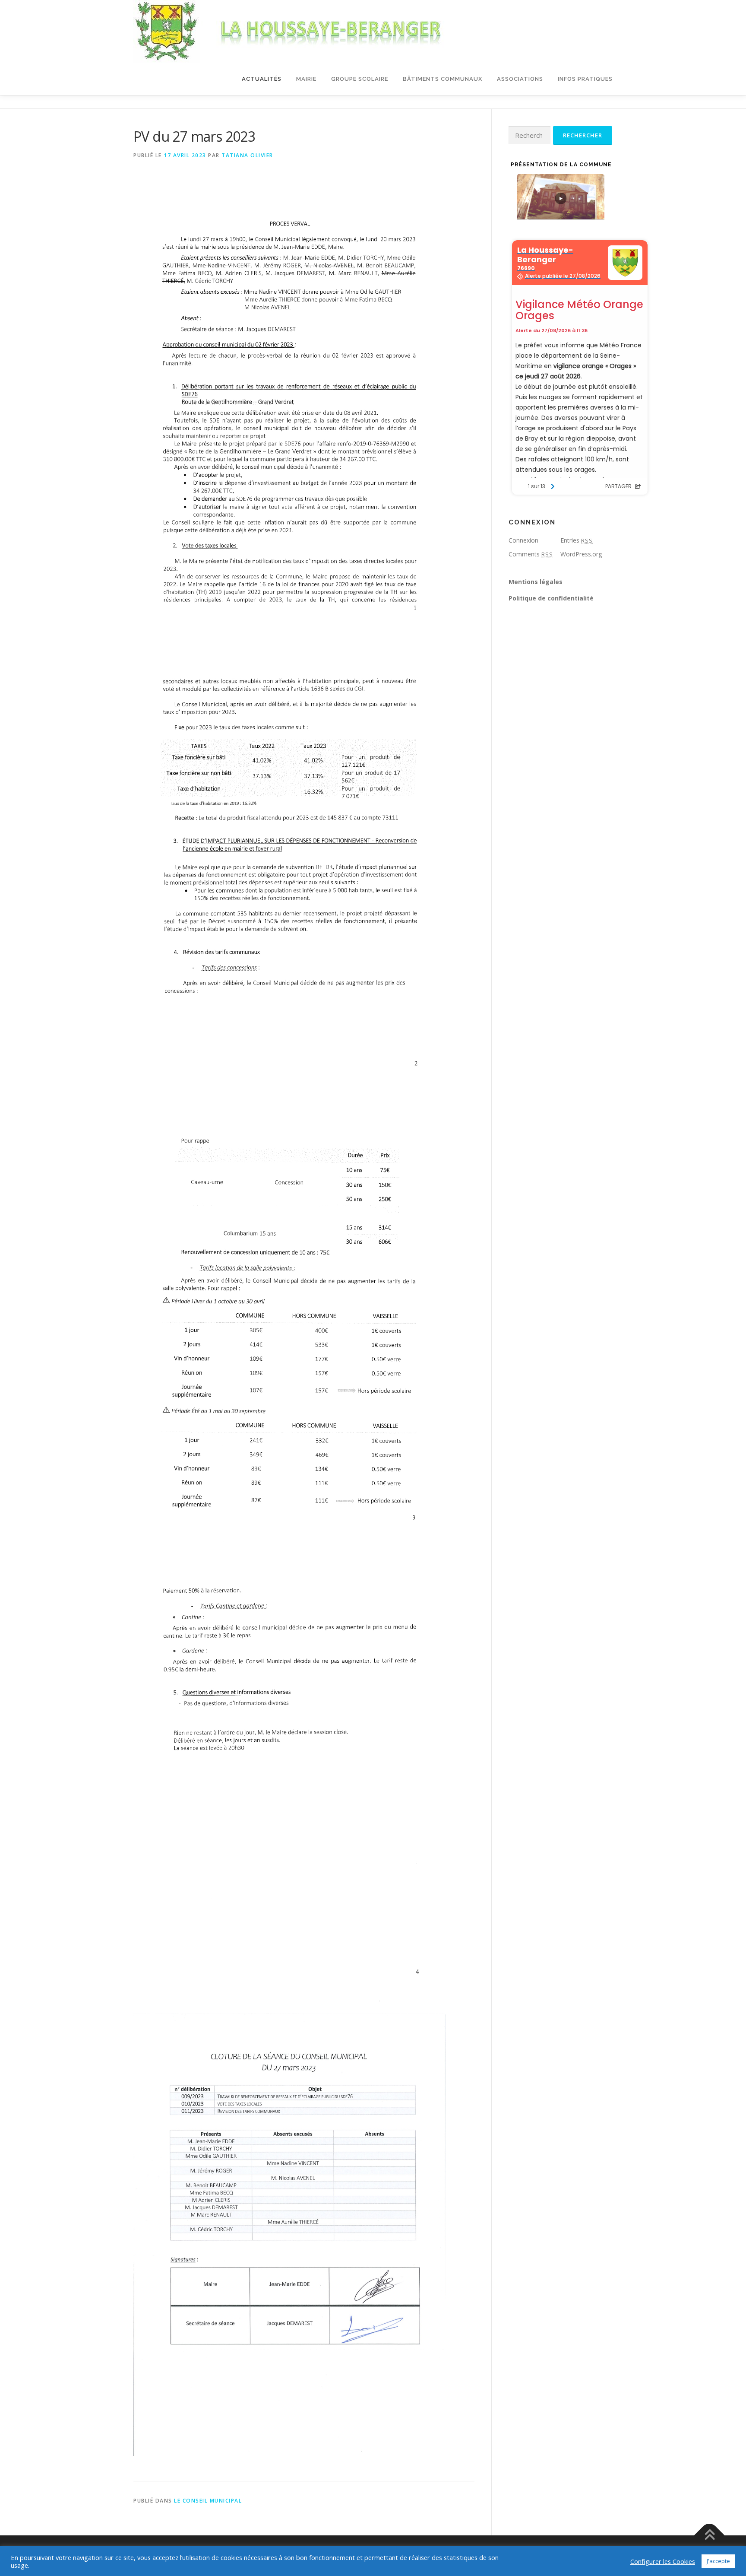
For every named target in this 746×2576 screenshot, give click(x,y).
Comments (531, 554)
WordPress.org (581, 554)
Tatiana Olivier (247, 155)
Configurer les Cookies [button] (663, 2561)
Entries (577, 540)
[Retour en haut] (710, 2536)
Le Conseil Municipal (208, 2501)
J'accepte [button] (718, 2561)
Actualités (262, 79)
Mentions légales (536, 582)
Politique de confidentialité (551, 598)
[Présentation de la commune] (560, 197)
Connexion (523, 540)
